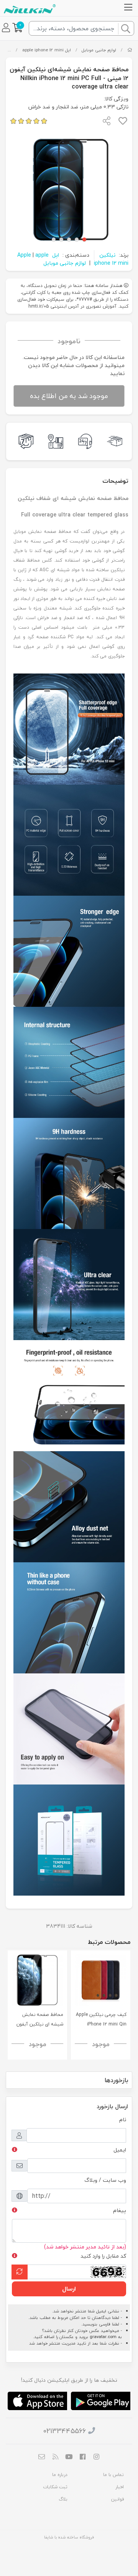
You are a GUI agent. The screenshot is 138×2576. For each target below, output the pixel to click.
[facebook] (83, 2457)
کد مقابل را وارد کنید (103, 2256)
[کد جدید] (20, 2272)
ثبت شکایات (55, 2487)
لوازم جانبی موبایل (99, 50)
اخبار (120, 2487)
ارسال (69, 2289)
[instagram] (96, 2457)
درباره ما (60, 2475)
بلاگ (63, 2499)
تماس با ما (113, 2475)
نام (123, 2120)
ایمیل (120, 2150)
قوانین (117, 2499)
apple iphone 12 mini (43, 50)
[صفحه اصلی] (130, 50)
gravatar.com (103, 2337)
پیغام (120, 2210)
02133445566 (65, 2431)
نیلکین (107, 255)
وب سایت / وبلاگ (105, 2180)
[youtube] (69, 2457)
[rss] (56, 2457)
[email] (42, 2457)
